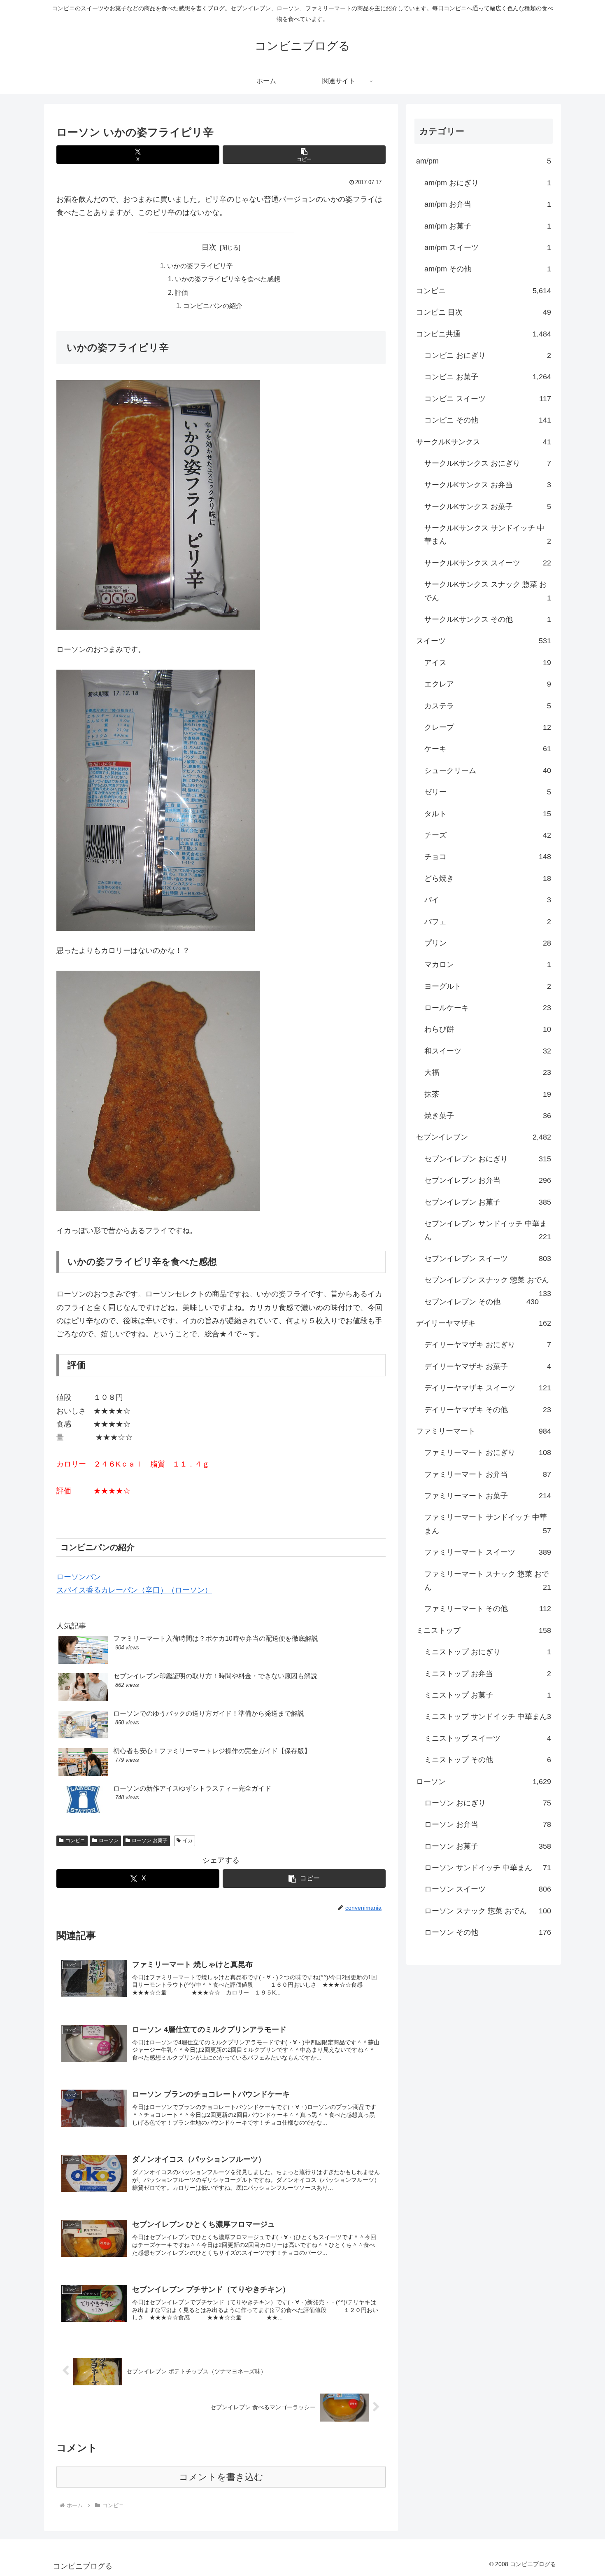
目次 (209, 247)
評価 (181, 292)
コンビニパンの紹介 (213, 306)
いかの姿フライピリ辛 (200, 266)
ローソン (109, 1840)
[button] (304, 155)
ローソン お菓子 (150, 1840)
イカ (188, 1840)
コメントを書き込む (221, 2477)
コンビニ (75, 1840)
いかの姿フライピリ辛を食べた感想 (228, 279)
